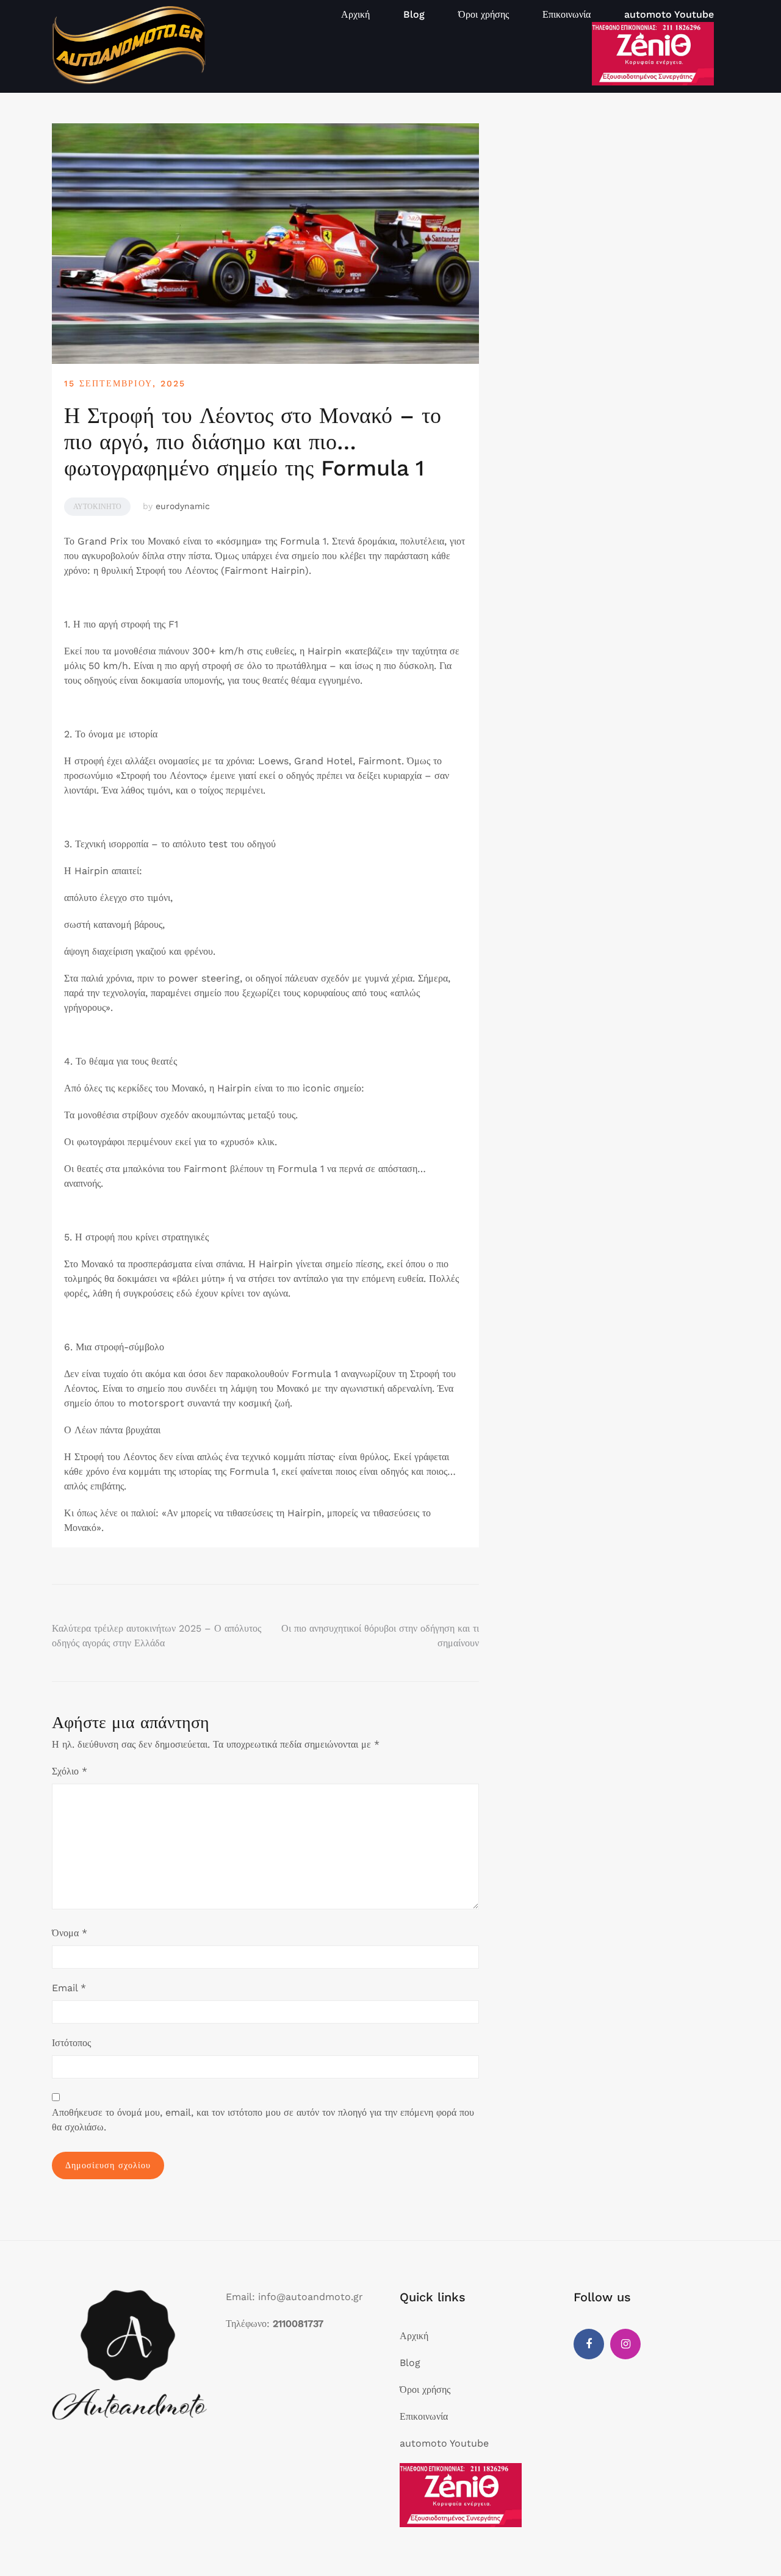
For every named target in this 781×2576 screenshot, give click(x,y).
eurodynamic (183, 506)
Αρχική (355, 14)
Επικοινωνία (567, 14)
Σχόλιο (70, 1771)
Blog (414, 14)
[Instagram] (625, 2344)
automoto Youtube (669, 14)
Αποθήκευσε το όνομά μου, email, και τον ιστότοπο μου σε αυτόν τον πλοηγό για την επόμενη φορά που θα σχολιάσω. (263, 2120)
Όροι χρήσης (484, 14)
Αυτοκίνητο (97, 507)
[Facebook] (589, 2344)
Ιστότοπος (71, 2043)
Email (69, 1988)
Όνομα (70, 1933)
